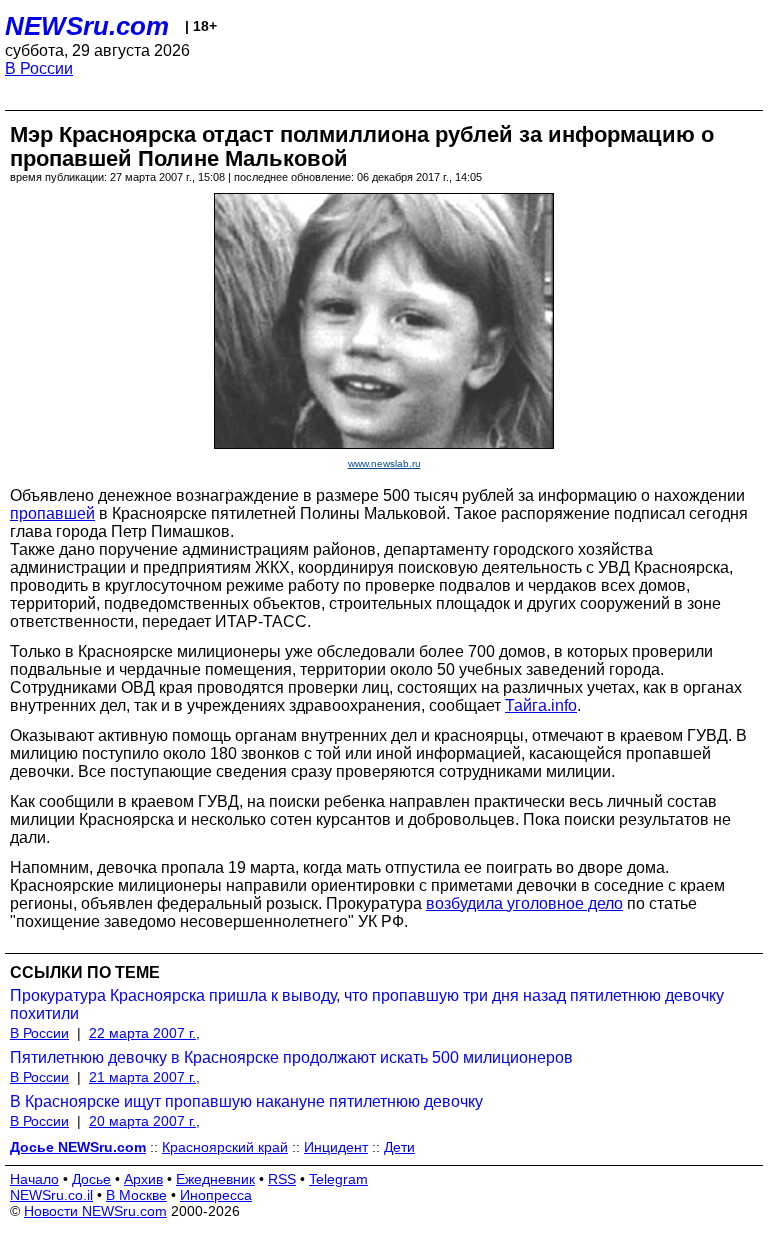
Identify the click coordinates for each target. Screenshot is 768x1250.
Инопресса (216, 1195)
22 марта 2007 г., (144, 1033)
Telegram (338, 1179)
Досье (91, 1179)
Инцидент (336, 1147)
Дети (399, 1147)
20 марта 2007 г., (144, 1121)
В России (39, 68)
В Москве (136, 1195)
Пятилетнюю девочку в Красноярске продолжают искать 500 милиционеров (291, 1057)
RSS (282, 1179)
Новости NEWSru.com (95, 1211)
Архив (143, 1179)
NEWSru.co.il (51, 1195)
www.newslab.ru (384, 463)
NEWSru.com (87, 26)
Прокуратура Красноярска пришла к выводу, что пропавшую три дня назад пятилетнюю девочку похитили (367, 1004)
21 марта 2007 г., (144, 1077)
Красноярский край (225, 1147)
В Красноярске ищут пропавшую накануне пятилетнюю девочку (246, 1101)
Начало (34, 1179)
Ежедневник (215, 1179)
